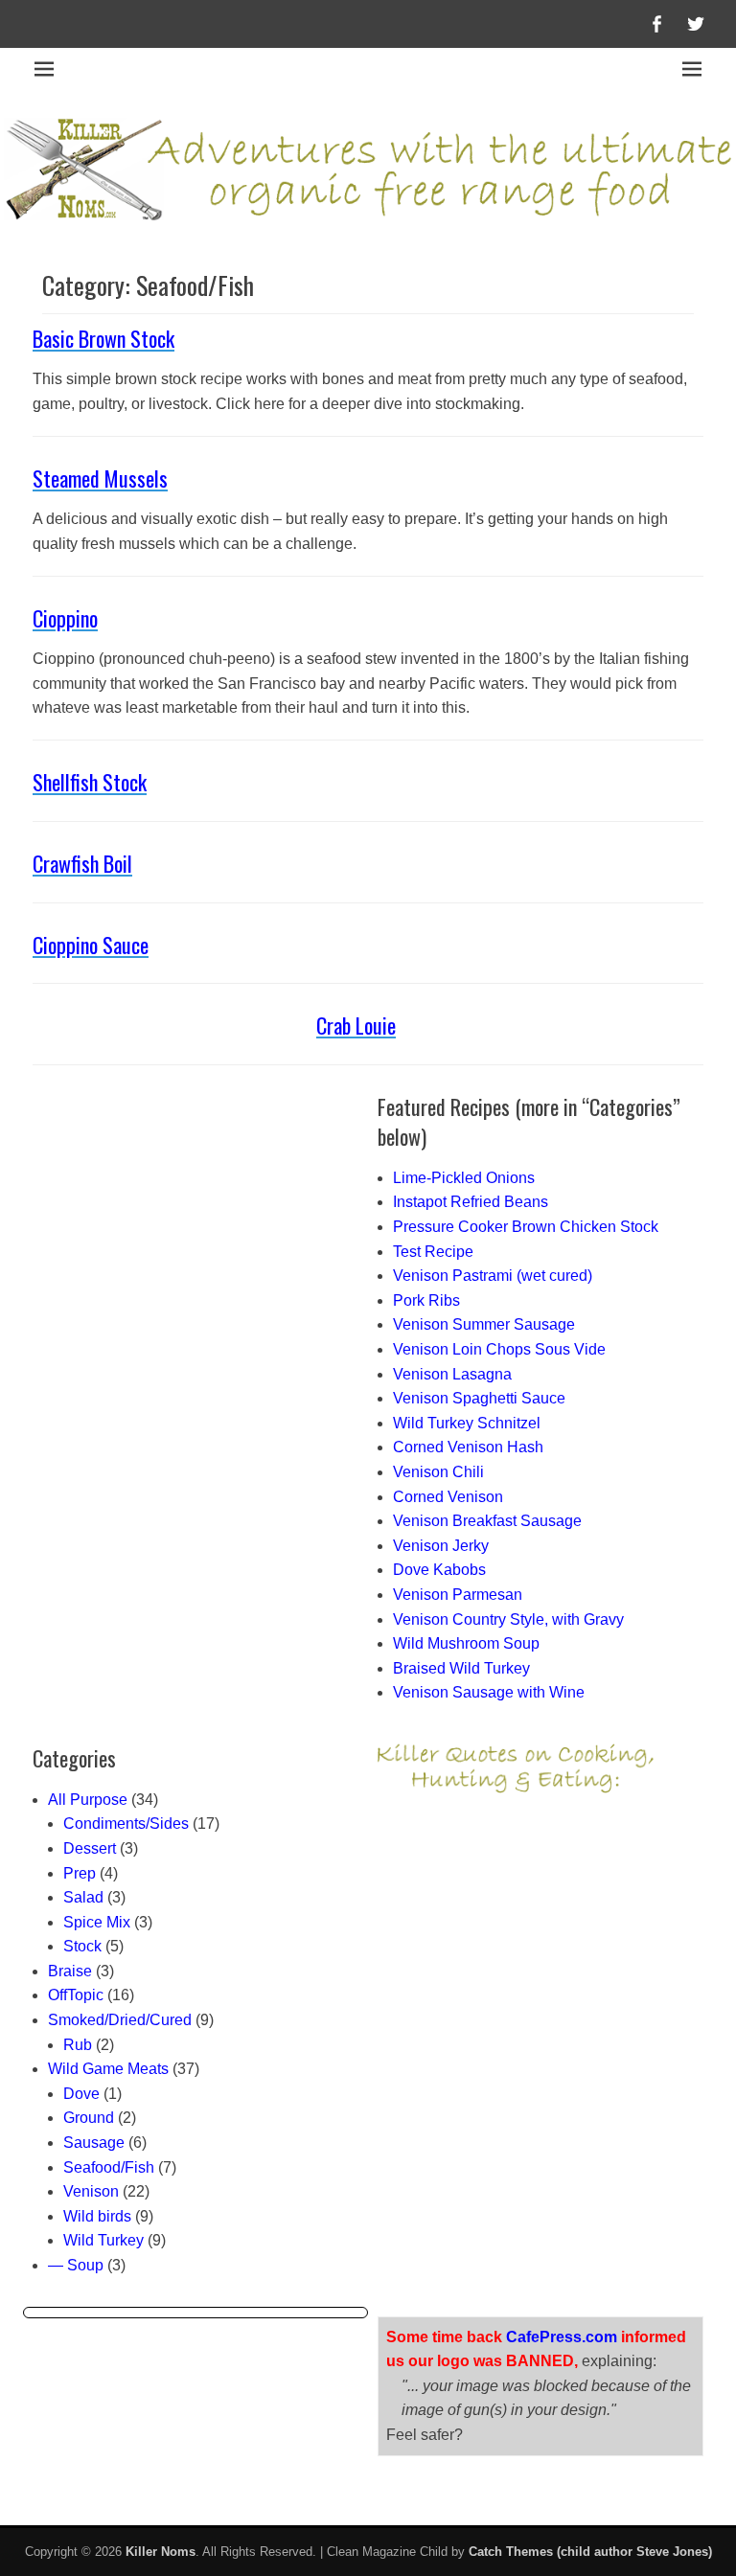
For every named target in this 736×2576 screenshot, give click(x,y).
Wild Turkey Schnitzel (467, 1423)
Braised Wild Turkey (461, 1668)
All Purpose (88, 1800)
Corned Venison (448, 1497)
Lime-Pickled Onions (464, 1178)
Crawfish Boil (82, 863)
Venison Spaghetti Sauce (479, 1398)
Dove (81, 2094)
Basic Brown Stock (103, 338)
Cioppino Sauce (91, 945)
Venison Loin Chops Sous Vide (499, 1349)
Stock (82, 1946)
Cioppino (65, 618)
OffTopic (76, 1995)
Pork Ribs (426, 1300)
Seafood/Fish (109, 2167)
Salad (83, 1897)
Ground (89, 2118)
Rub (78, 2045)
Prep (80, 1873)
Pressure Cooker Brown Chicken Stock (526, 1227)
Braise (70, 1971)
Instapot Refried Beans (471, 1202)
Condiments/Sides (126, 1824)
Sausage (94, 2143)
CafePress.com (562, 2337)
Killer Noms (161, 2552)
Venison (91, 2191)
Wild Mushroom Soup (466, 1643)
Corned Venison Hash (468, 1447)
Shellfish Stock (90, 782)
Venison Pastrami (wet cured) (493, 1276)
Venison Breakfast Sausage (487, 1521)
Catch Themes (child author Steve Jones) (590, 2552)
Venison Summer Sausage (484, 1324)
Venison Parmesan (458, 1595)
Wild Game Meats (108, 2069)
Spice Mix (97, 1922)
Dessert (90, 1848)
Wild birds (97, 2216)
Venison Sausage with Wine (489, 1692)
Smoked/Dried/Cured (120, 2020)
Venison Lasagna (452, 1374)
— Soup (76, 2265)
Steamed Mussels (100, 478)
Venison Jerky (441, 1546)
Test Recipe (433, 1252)
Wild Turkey (103, 2240)
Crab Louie (356, 1025)
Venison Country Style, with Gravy (508, 1619)
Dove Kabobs (439, 1570)
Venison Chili (438, 1472)
